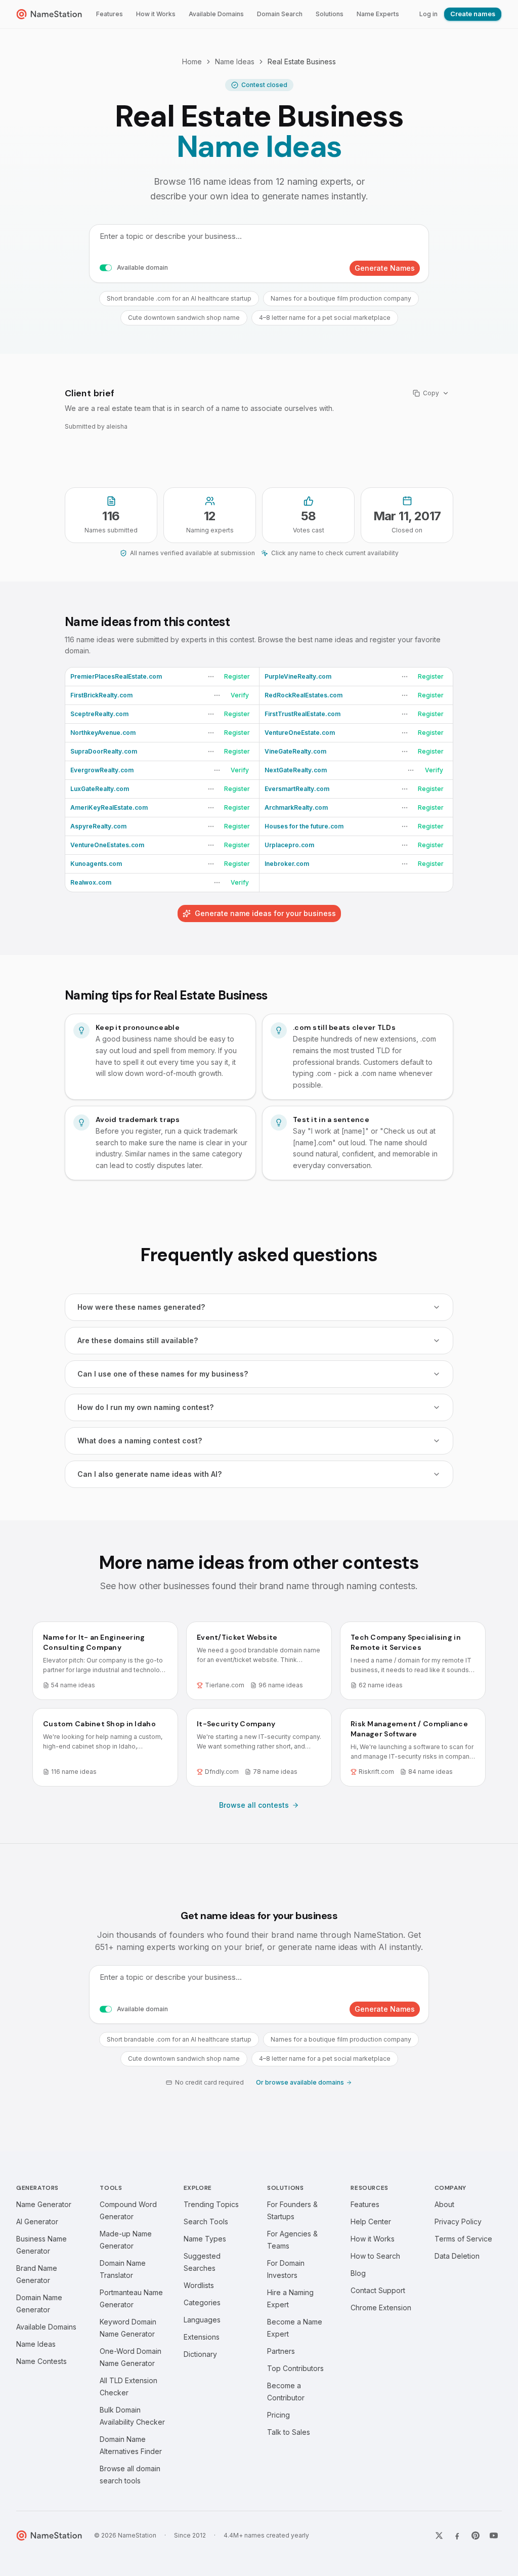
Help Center (371, 2221)
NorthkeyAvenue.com (103, 733)
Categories (202, 2302)
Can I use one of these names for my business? (163, 1374)
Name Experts (378, 14)
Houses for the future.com (304, 826)
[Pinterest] (476, 2536)
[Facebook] (457, 2536)
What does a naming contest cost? (140, 1441)
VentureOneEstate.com (300, 733)
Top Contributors (295, 2368)
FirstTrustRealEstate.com (303, 714)
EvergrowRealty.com (102, 770)
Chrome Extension (381, 2308)
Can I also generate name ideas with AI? (149, 1474)
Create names (473, 14)
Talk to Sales (289, 2432)
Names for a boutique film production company (341, 298)
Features (110, 14)
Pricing (278, 2415)
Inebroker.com (287, 864)
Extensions (202, 2337)
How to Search (375, 2256)
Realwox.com (91, 882)
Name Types (205, 2239)
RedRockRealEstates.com (304, 695)
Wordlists (199, 2285)
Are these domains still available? (138, 1340)
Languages (202, 2320)
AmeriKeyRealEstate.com (109, 807)
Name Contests (41, 2361)
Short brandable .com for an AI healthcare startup (179, 298)
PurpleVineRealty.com (298, 676)
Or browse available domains (300, 2082)
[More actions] (211, 677)
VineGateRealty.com (295, 751)
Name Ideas (235, 61)
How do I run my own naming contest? (145, 1407)
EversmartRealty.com (297, 789)
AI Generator (37, 2221)
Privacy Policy (458, 2221)
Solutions (330, 14)
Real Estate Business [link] (302, 61)
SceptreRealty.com (99, 714)
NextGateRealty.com (296, 770)
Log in (428, 14)
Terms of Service (463, 2239)
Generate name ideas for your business (265, 913)
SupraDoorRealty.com (104, 751)
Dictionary (200, 2354)
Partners (281, 2351)
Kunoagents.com (96, 864)
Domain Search (280, 14)
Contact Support (378, 2290)
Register (237, 676)
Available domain (142, 267)
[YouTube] (494, 2536)
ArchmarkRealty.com (296, 807)
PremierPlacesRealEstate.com (116, 676)
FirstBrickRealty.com (101, 695)
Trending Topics (211, 2204)
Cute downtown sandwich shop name (184, 318)
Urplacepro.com (289, 845)
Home (192, 61)
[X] (439, 2536)
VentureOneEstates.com (107, 845)
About (444, 2204)
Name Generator (44, 2204)
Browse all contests (254, 1805)
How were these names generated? (141, 1307)
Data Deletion (457, 2256)
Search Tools (206, 2221)
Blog (358, 2273)
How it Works (156, 14)
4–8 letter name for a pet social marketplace (325, 318)
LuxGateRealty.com (100, 789)
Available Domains (216, 14)
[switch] (106, 268)
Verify (240, 695)
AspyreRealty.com (98, 826)
